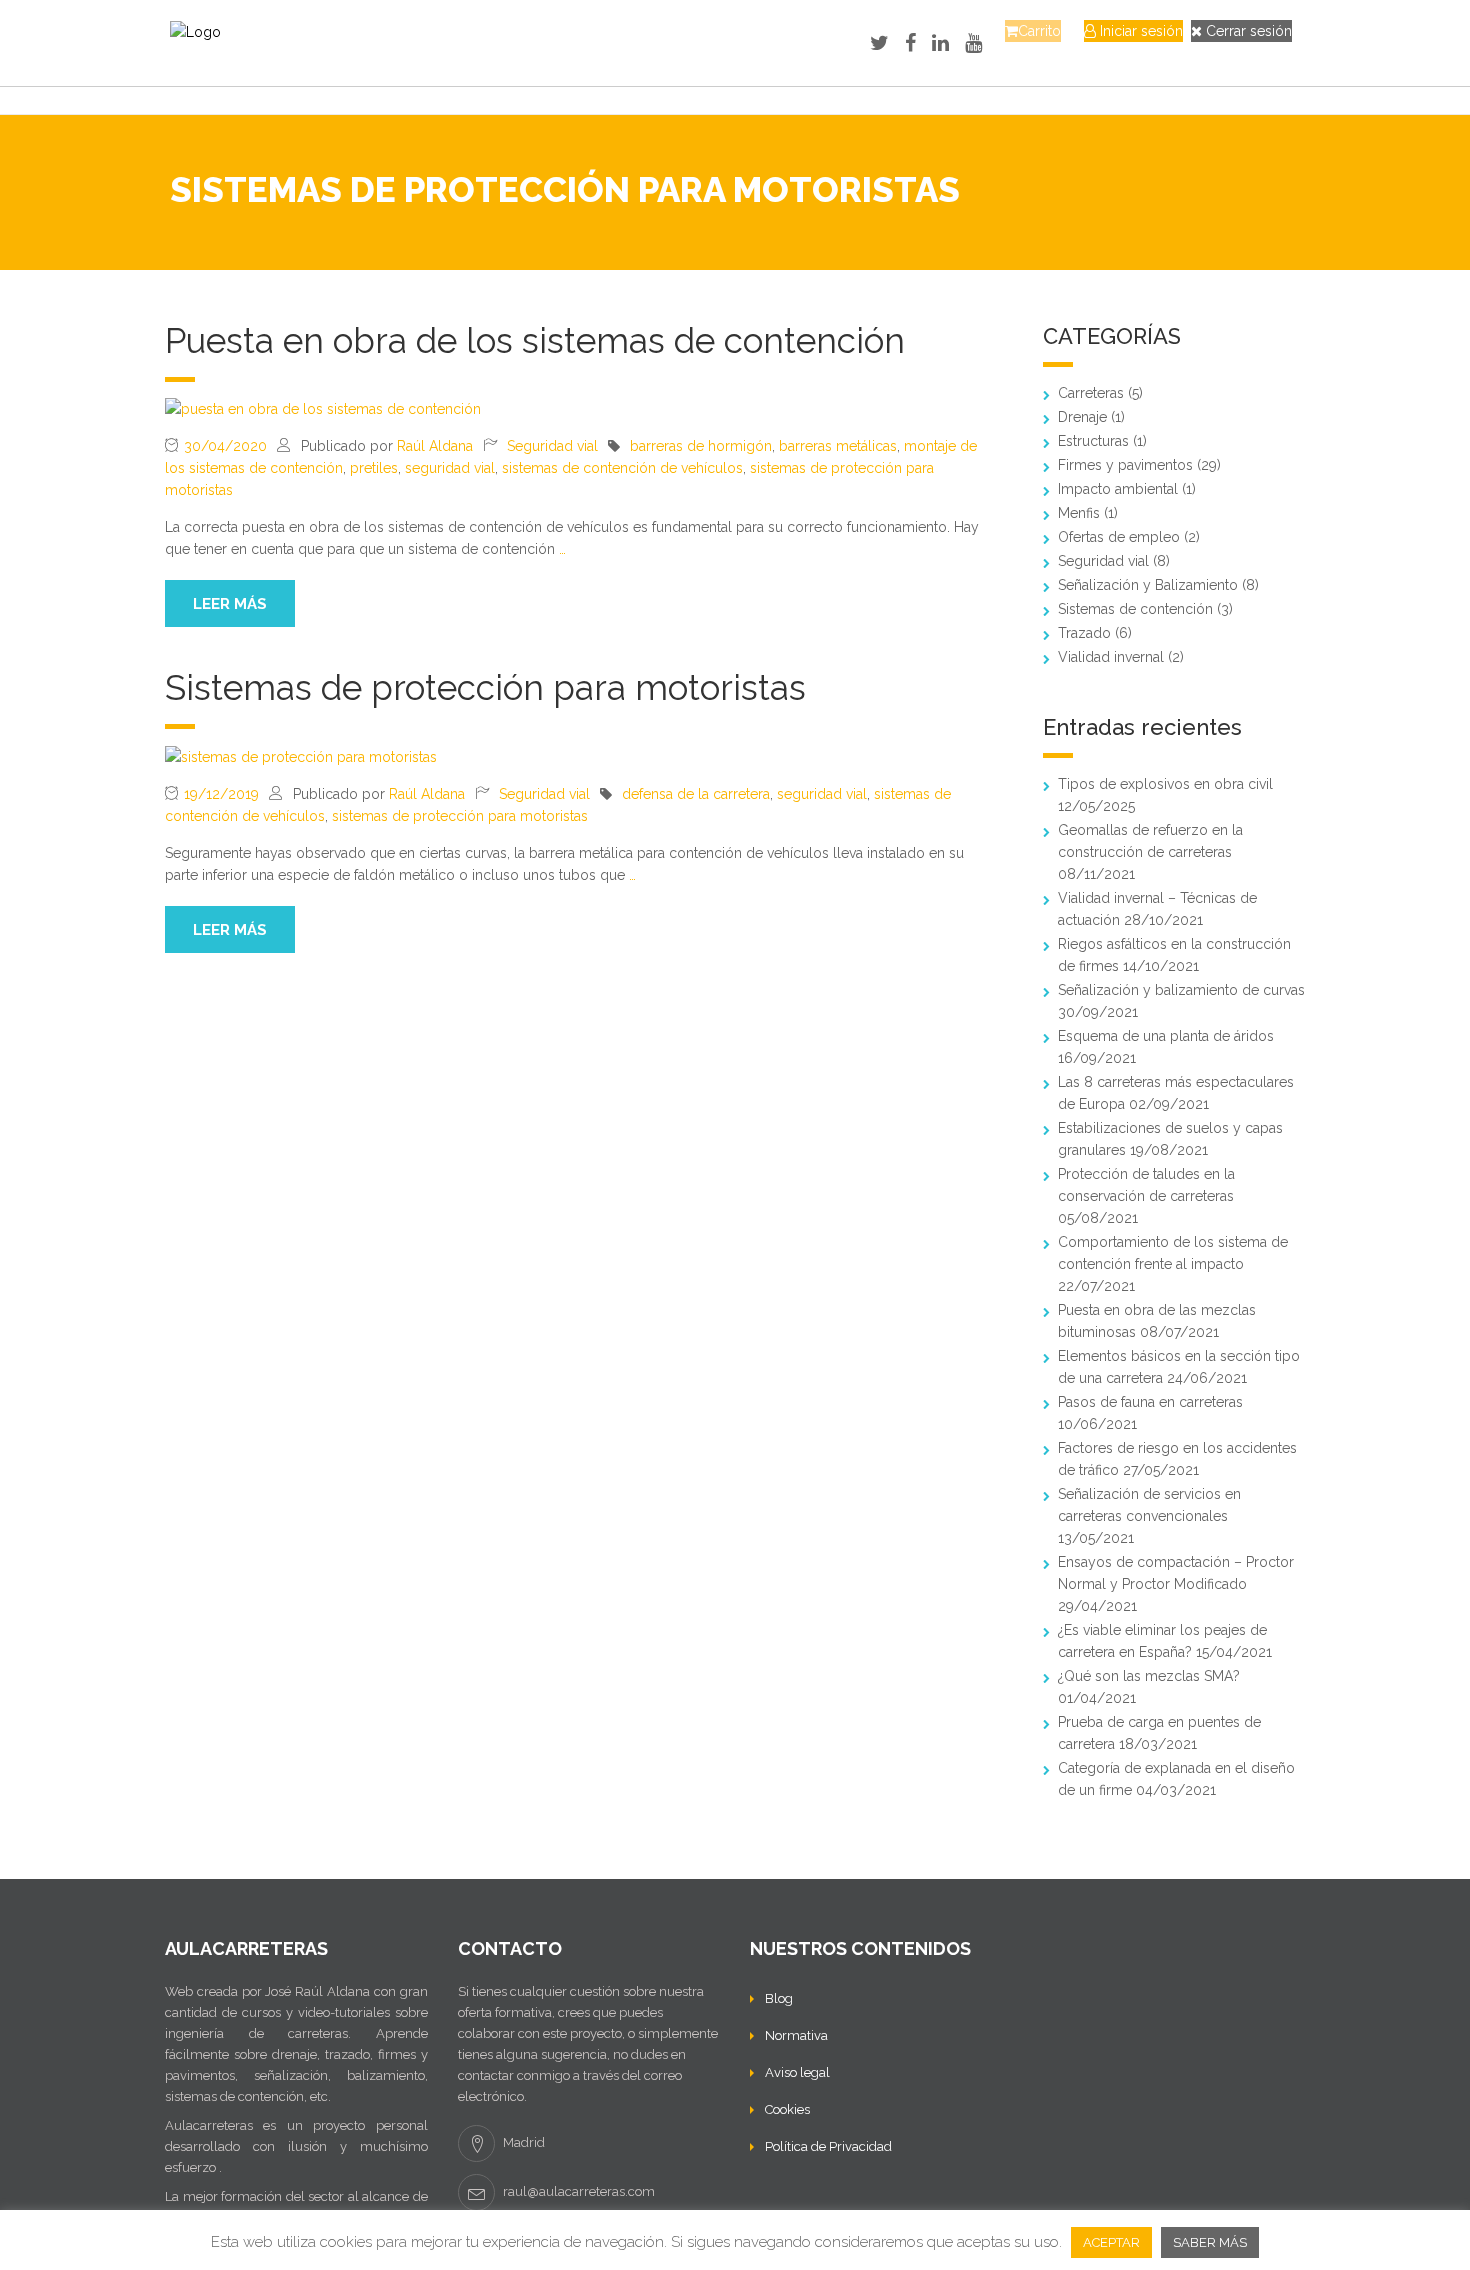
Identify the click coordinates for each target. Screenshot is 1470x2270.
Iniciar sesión (1139, 31)
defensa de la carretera (696, 794)
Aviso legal (797, 2072)
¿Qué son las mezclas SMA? (1149, 1676)
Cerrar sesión (1247, 31)
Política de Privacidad (828, 2146)
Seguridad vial (552, 446)
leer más (230, 604)
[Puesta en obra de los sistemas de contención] (323, 408)
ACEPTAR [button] (1111, 2242)
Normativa (796, 2035)
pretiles (374, 468)
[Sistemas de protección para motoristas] (301, 755)
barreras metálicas (838, 446)
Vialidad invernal (1111, 657)
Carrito (1039, 31)
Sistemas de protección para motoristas (485, 687)
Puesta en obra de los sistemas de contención (535, 340)
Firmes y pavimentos (1125, 465)
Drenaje (1082, 417)
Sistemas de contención (1135, 609)
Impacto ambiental (1118, 489)
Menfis (1079, 513)
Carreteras (1091, 393)
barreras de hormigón (701, 446)
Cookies (787, 2109)
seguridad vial (450, 468)
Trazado (1084, 633)
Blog (779, 1998)
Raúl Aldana (435, 446)
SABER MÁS (1210, 2242)
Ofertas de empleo (1119, 537)
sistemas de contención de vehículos (622, 468)
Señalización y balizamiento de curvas (1181, 990)
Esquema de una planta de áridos (1166, 1036)
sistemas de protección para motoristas (460, 816)
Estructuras (1093, 441)
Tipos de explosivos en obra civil (1165, 784)
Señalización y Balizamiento (1148, 585)
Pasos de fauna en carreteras (1150, 1402)
